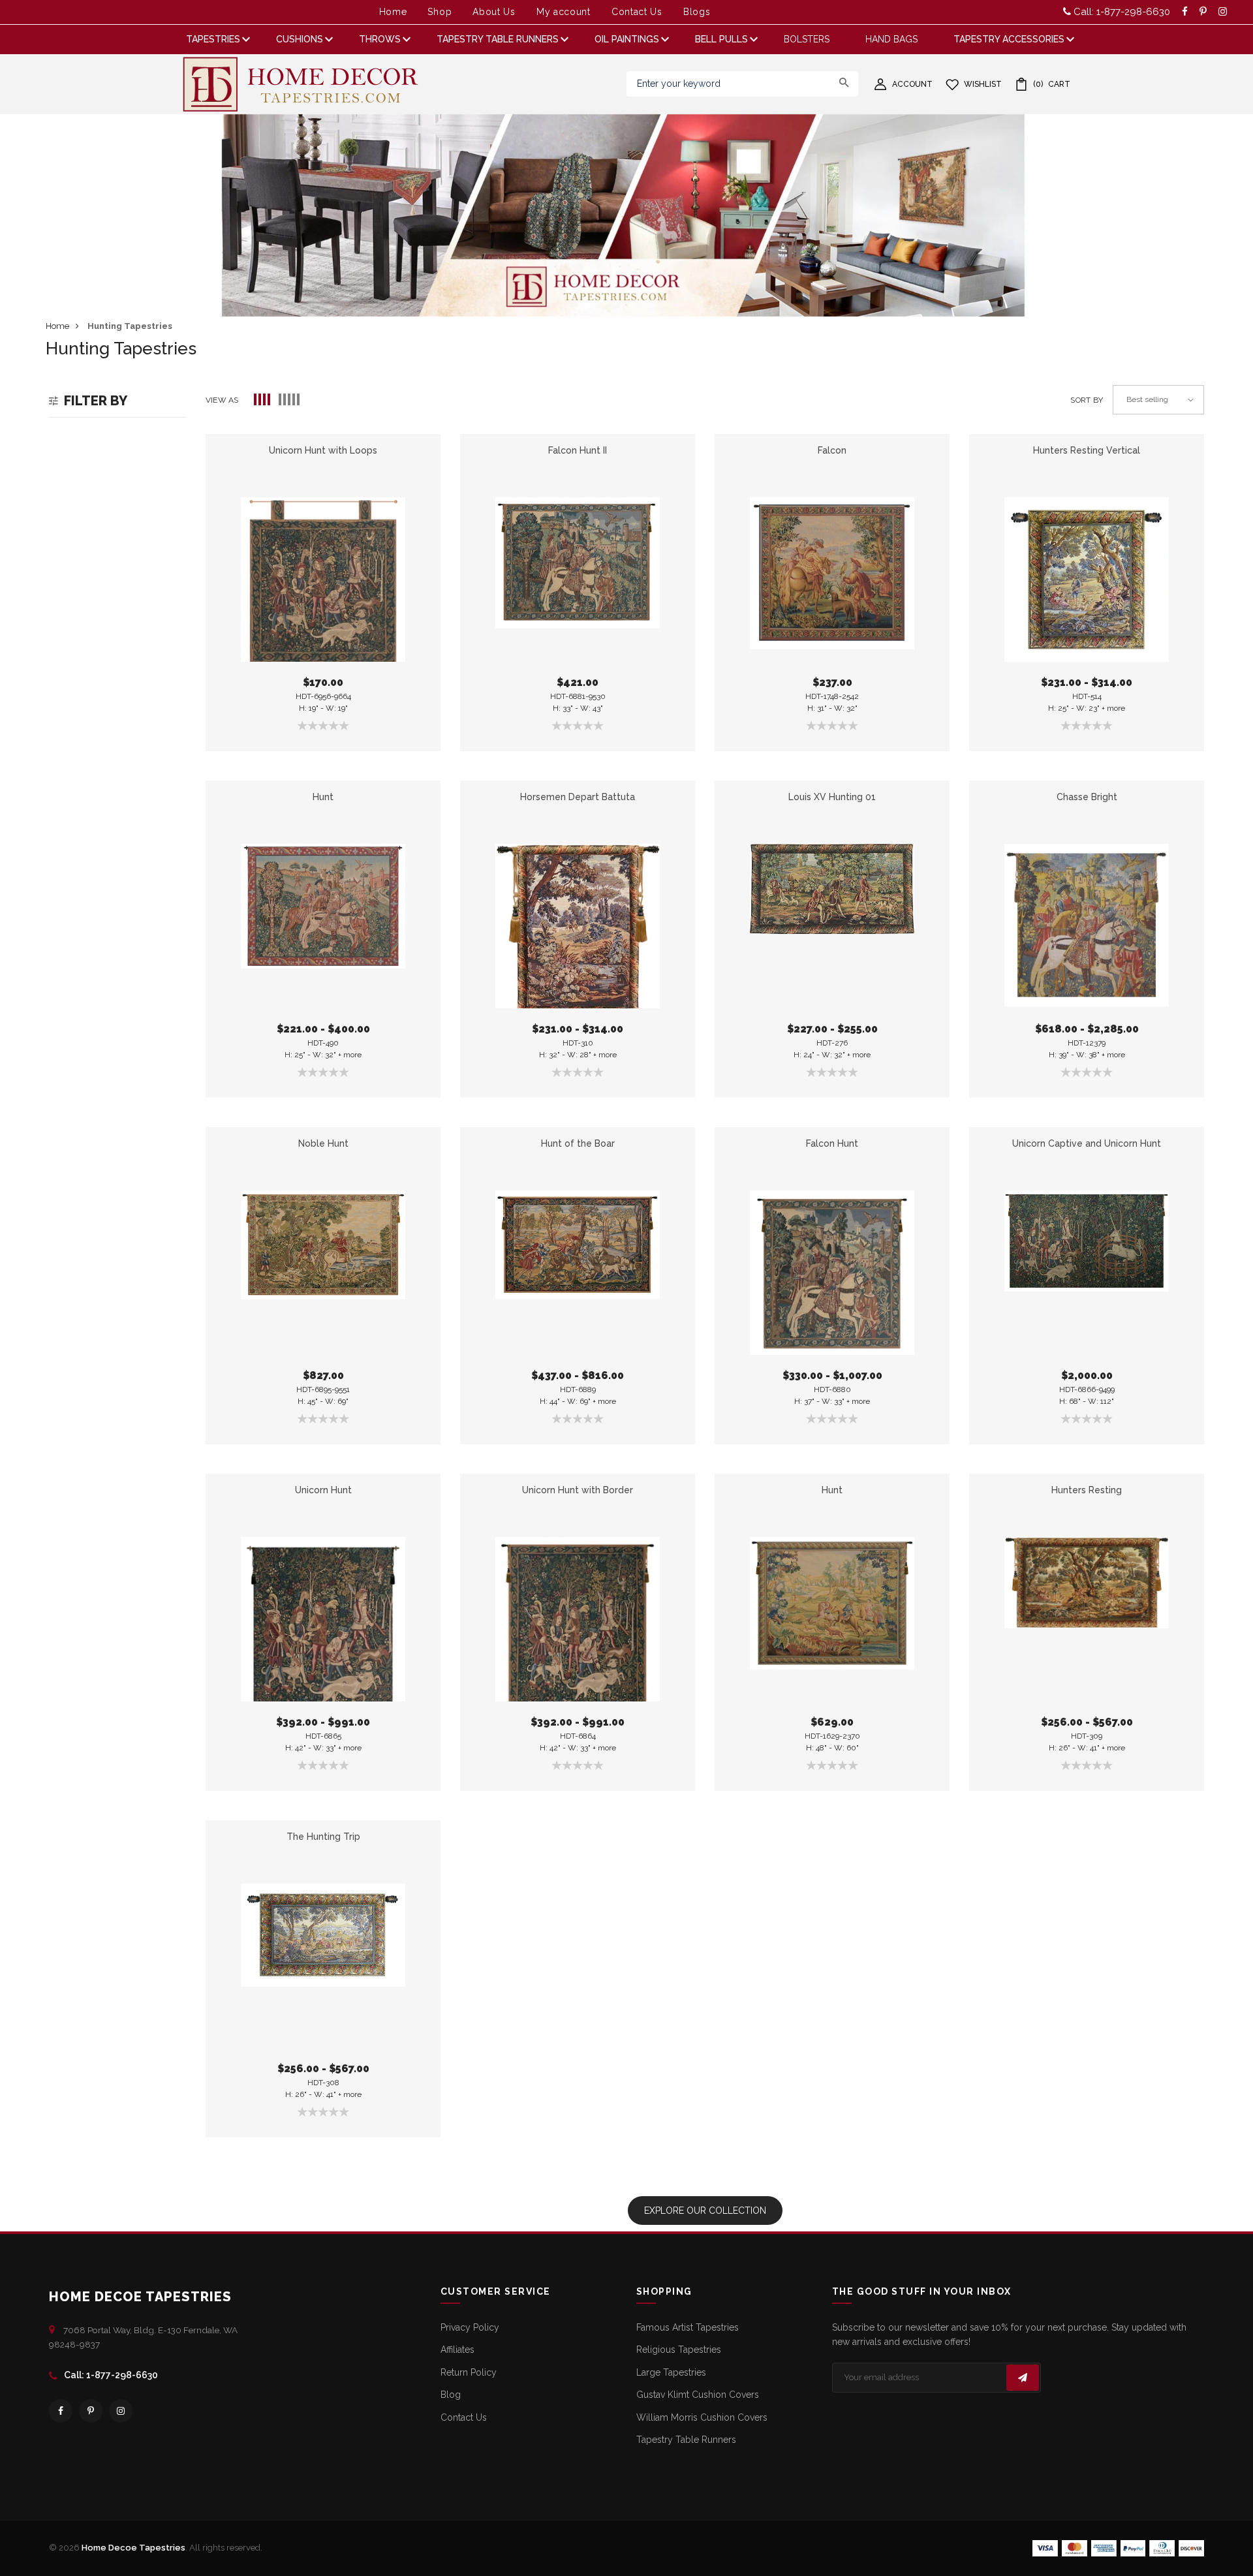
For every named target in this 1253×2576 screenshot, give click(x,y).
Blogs (697, 12)
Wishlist (983, 84)
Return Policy (469, 2372)
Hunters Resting (1087, 1490)
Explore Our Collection (705, 2211)
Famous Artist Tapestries (688, 2327)
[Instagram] (121, 2411)
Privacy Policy (470, 2327)
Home (393, 12)
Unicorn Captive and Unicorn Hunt (1087, 1143)
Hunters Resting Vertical (1087, 450)
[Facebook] (61, 2411)
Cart (1052, 84)
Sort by (1087, 400)
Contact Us (637, 12)
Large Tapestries (671, 2372)
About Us (494, 12)
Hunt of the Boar (578, 1143)
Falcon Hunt (832, 1143)
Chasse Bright (1087, 797)
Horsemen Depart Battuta (578, 797)
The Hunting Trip (323, 1837)
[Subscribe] (1023, 2378)
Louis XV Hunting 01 (832, 797)
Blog (451, 2395)
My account (564, 12)
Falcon (832, 450)
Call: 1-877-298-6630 (1121, 12)
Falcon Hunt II (578, 450)
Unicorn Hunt (323, 1490)
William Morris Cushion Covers (702, 2417)
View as (222, 400)
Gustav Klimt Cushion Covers (698, 2395)
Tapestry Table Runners (686, 2440)
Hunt (323, 797)
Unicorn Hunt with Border (578, 1490)
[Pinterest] (91, 2411)
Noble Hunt (323, 1143)
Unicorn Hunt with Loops (323, 450)
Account (912, 84)
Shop (440, 12)
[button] (263, 400)
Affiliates (457, 2350)
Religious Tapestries (679, 2350)
